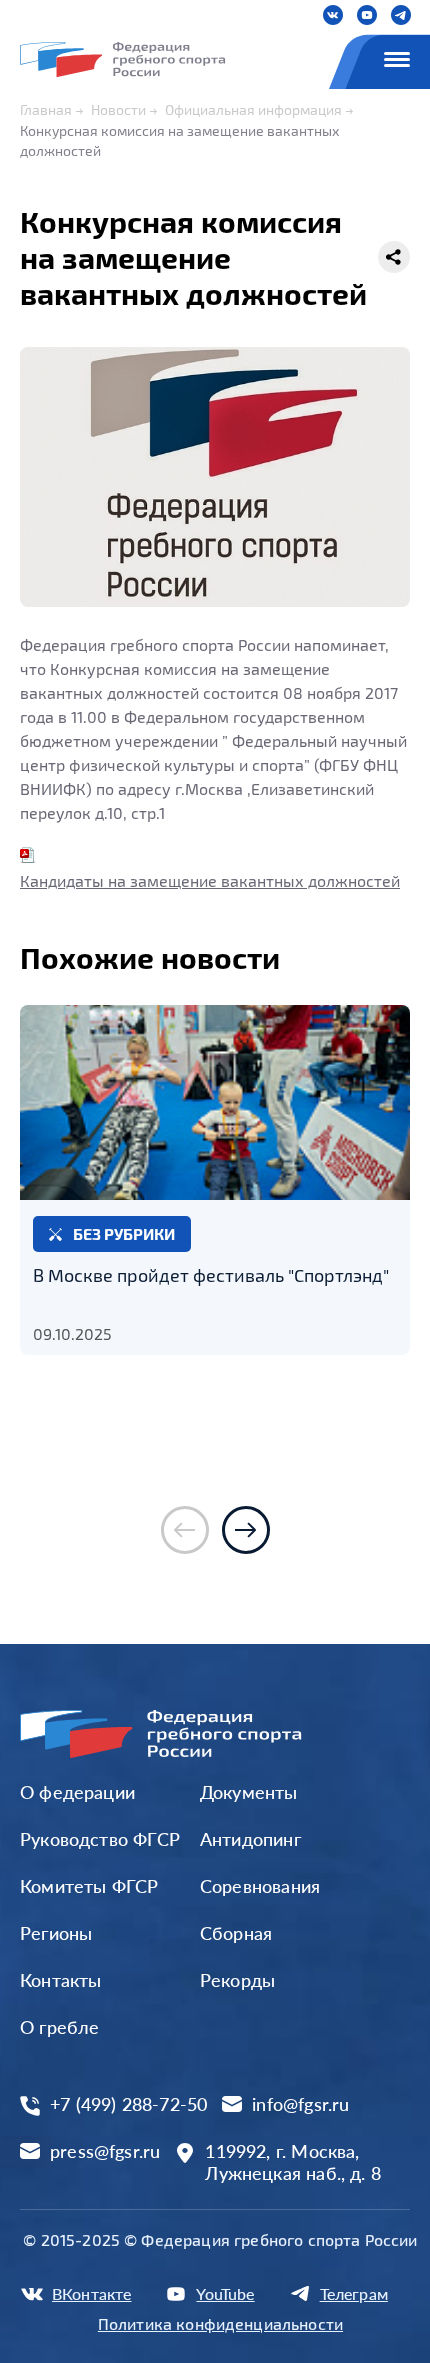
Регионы (56, 1933)
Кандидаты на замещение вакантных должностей (210, 880)
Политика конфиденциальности (220, 2323)
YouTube (225, 2293)
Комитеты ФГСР (89, 1886)
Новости (118, 109)
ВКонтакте (91, 2293)
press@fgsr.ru (105, 2151)
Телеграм (354, 2293)
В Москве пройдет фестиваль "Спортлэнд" (211, 1275)
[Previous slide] (185, 1530)
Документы (249, 1792)
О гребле (59, 2027)
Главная (46, 109)
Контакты (60, 1980)
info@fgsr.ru (300, 2104)
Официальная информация (253, 109)
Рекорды (237, 1980)
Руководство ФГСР (100, 1839)
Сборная (236, 1933)
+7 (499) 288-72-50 (128, 2104)
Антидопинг (250, 1839)
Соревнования (260, 1886)
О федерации (77, 1792)
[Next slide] (246, 1530)
